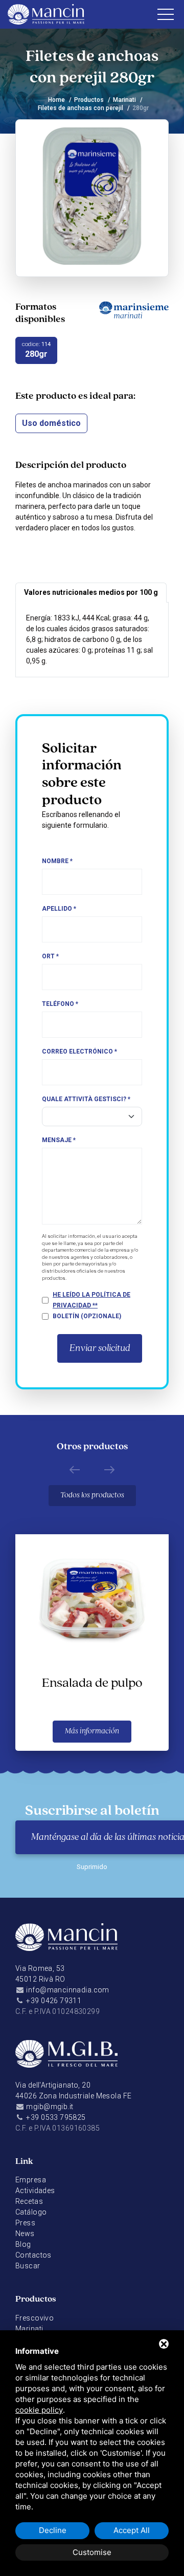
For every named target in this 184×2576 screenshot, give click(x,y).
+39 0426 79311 (54, 2001)
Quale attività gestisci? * (86, 1099)
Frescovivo (34, 2318)
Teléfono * (60, 1004)
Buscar (28, 2266)
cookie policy (39, 2410)
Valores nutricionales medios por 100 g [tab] (91, 592)
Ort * (50, 956)
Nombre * (57, 861)
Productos (89, 100)
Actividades (35, 2191)
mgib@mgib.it (50, 2107)
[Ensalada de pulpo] (92, 1598)
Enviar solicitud (100, 1348)
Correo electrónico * (79, 1051)
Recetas (29, 2201)
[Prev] (75, 1469)
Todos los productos (92, 1495)
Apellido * (59, 909)
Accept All (132, 2530)
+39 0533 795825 (56, 2117)
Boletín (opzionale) (87, 1316)
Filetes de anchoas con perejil (80, 108)
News (25, 2234)
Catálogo (31, 2212)
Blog (23, 2244)
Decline (53, 2530)
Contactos (33, 2255)
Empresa (31, 2180)
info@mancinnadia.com (67, 1990)
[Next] (109, 1469)
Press (25, 2223)
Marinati (124, 100)
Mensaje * (59, 1140)
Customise (92, 2552)
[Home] (66, 1943)
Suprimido (92, 1867)
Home (56, 100)
